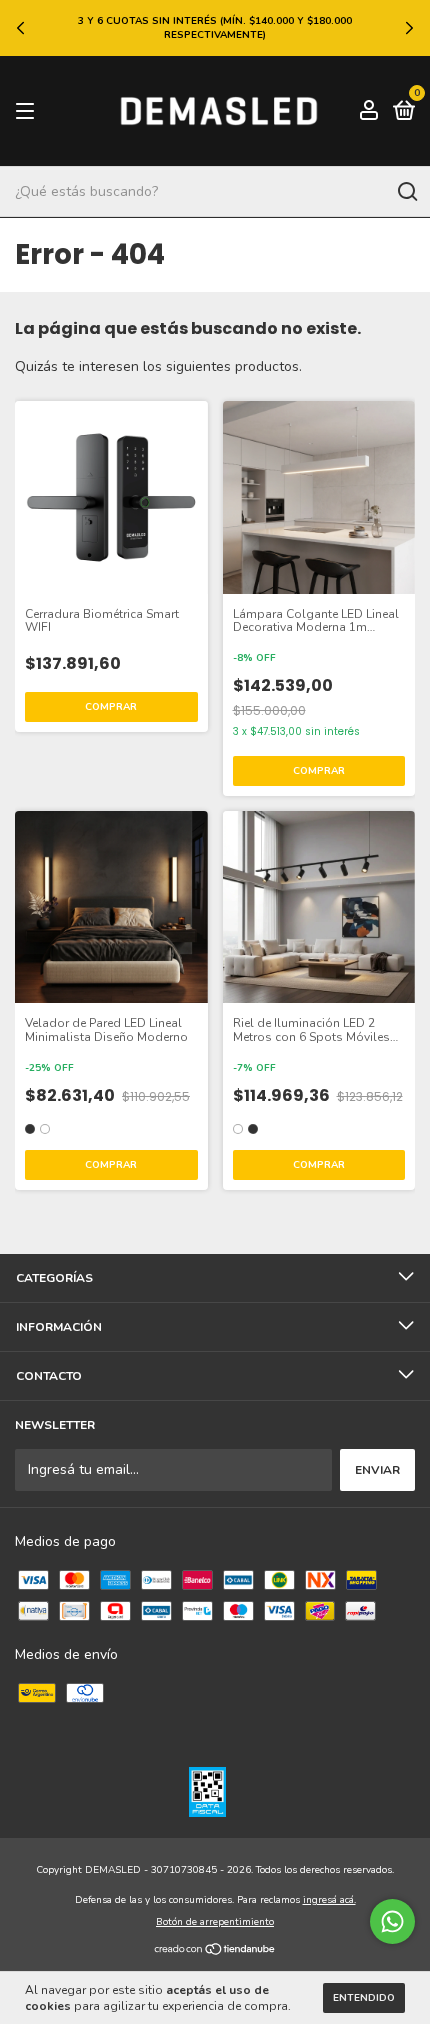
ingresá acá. (329, 1900)
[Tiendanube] (215, 1951)
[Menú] (28, 112)
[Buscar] (406, 192)
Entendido (364, 1998)
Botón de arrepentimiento (215, 1922)
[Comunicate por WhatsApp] (392, 1921)
